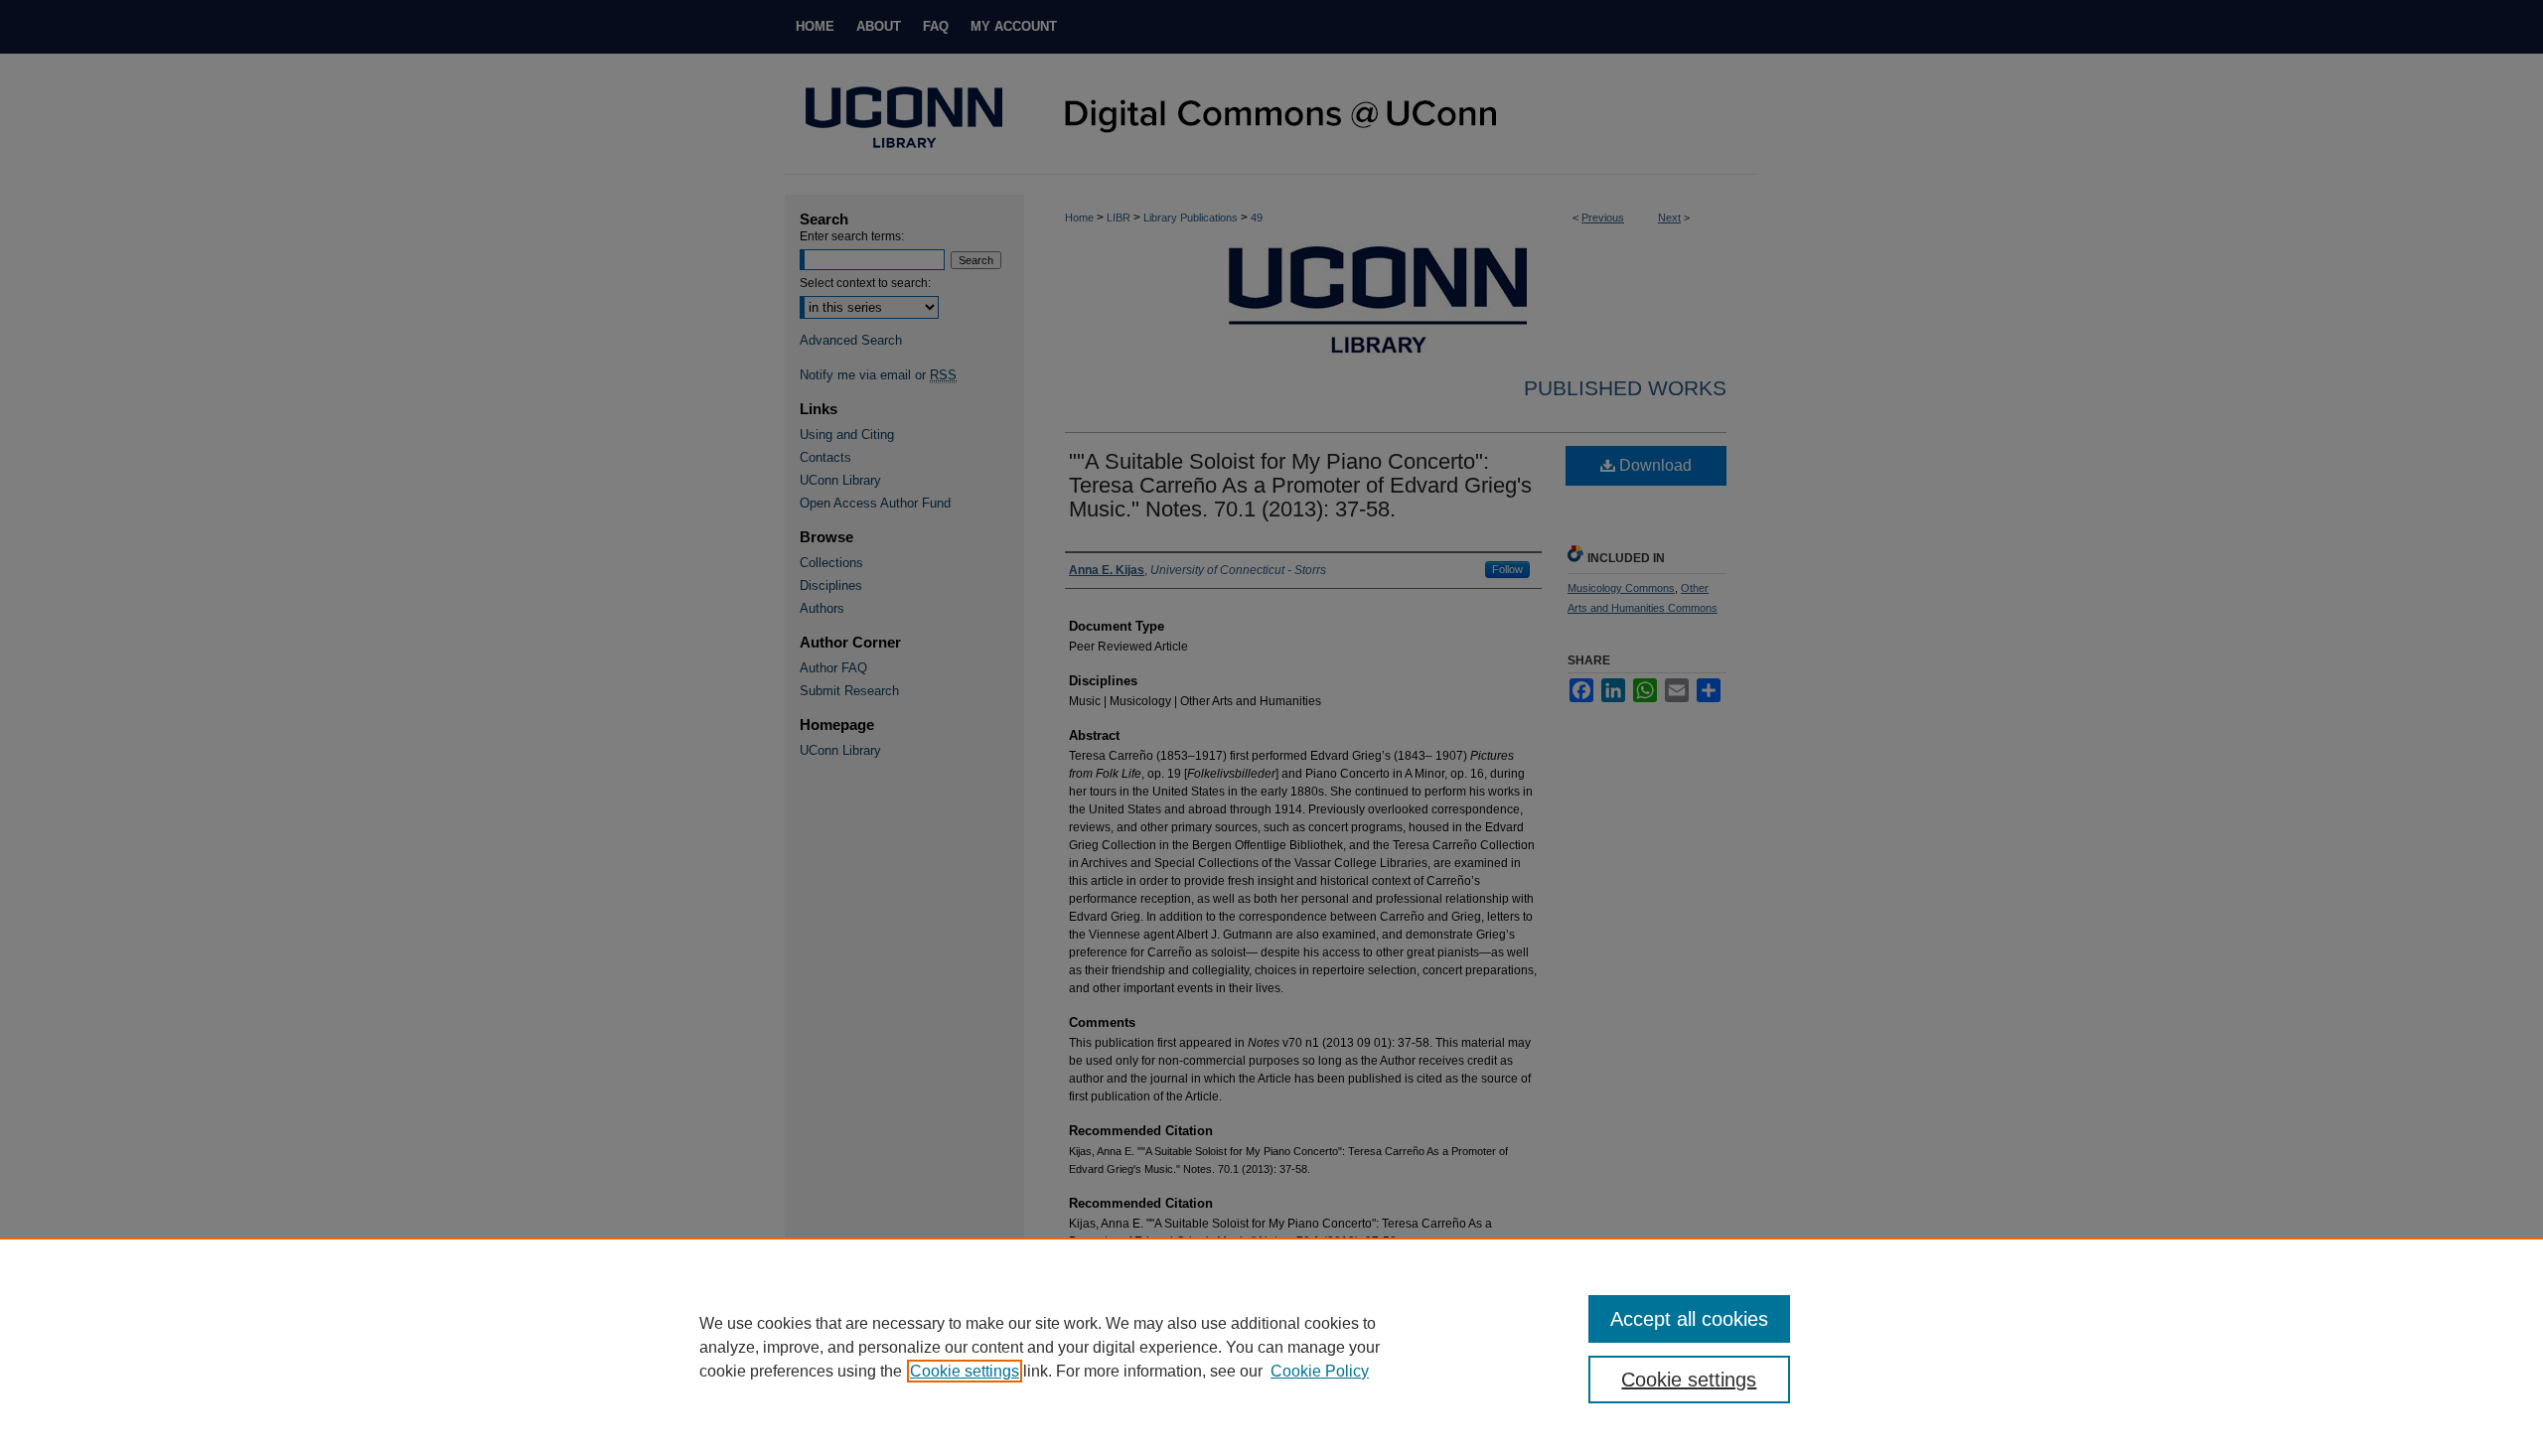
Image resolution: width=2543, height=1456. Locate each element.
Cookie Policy (1320, 1371)
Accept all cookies (1689, 1319)
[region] (1271, 1347)
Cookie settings (965, 1371)
